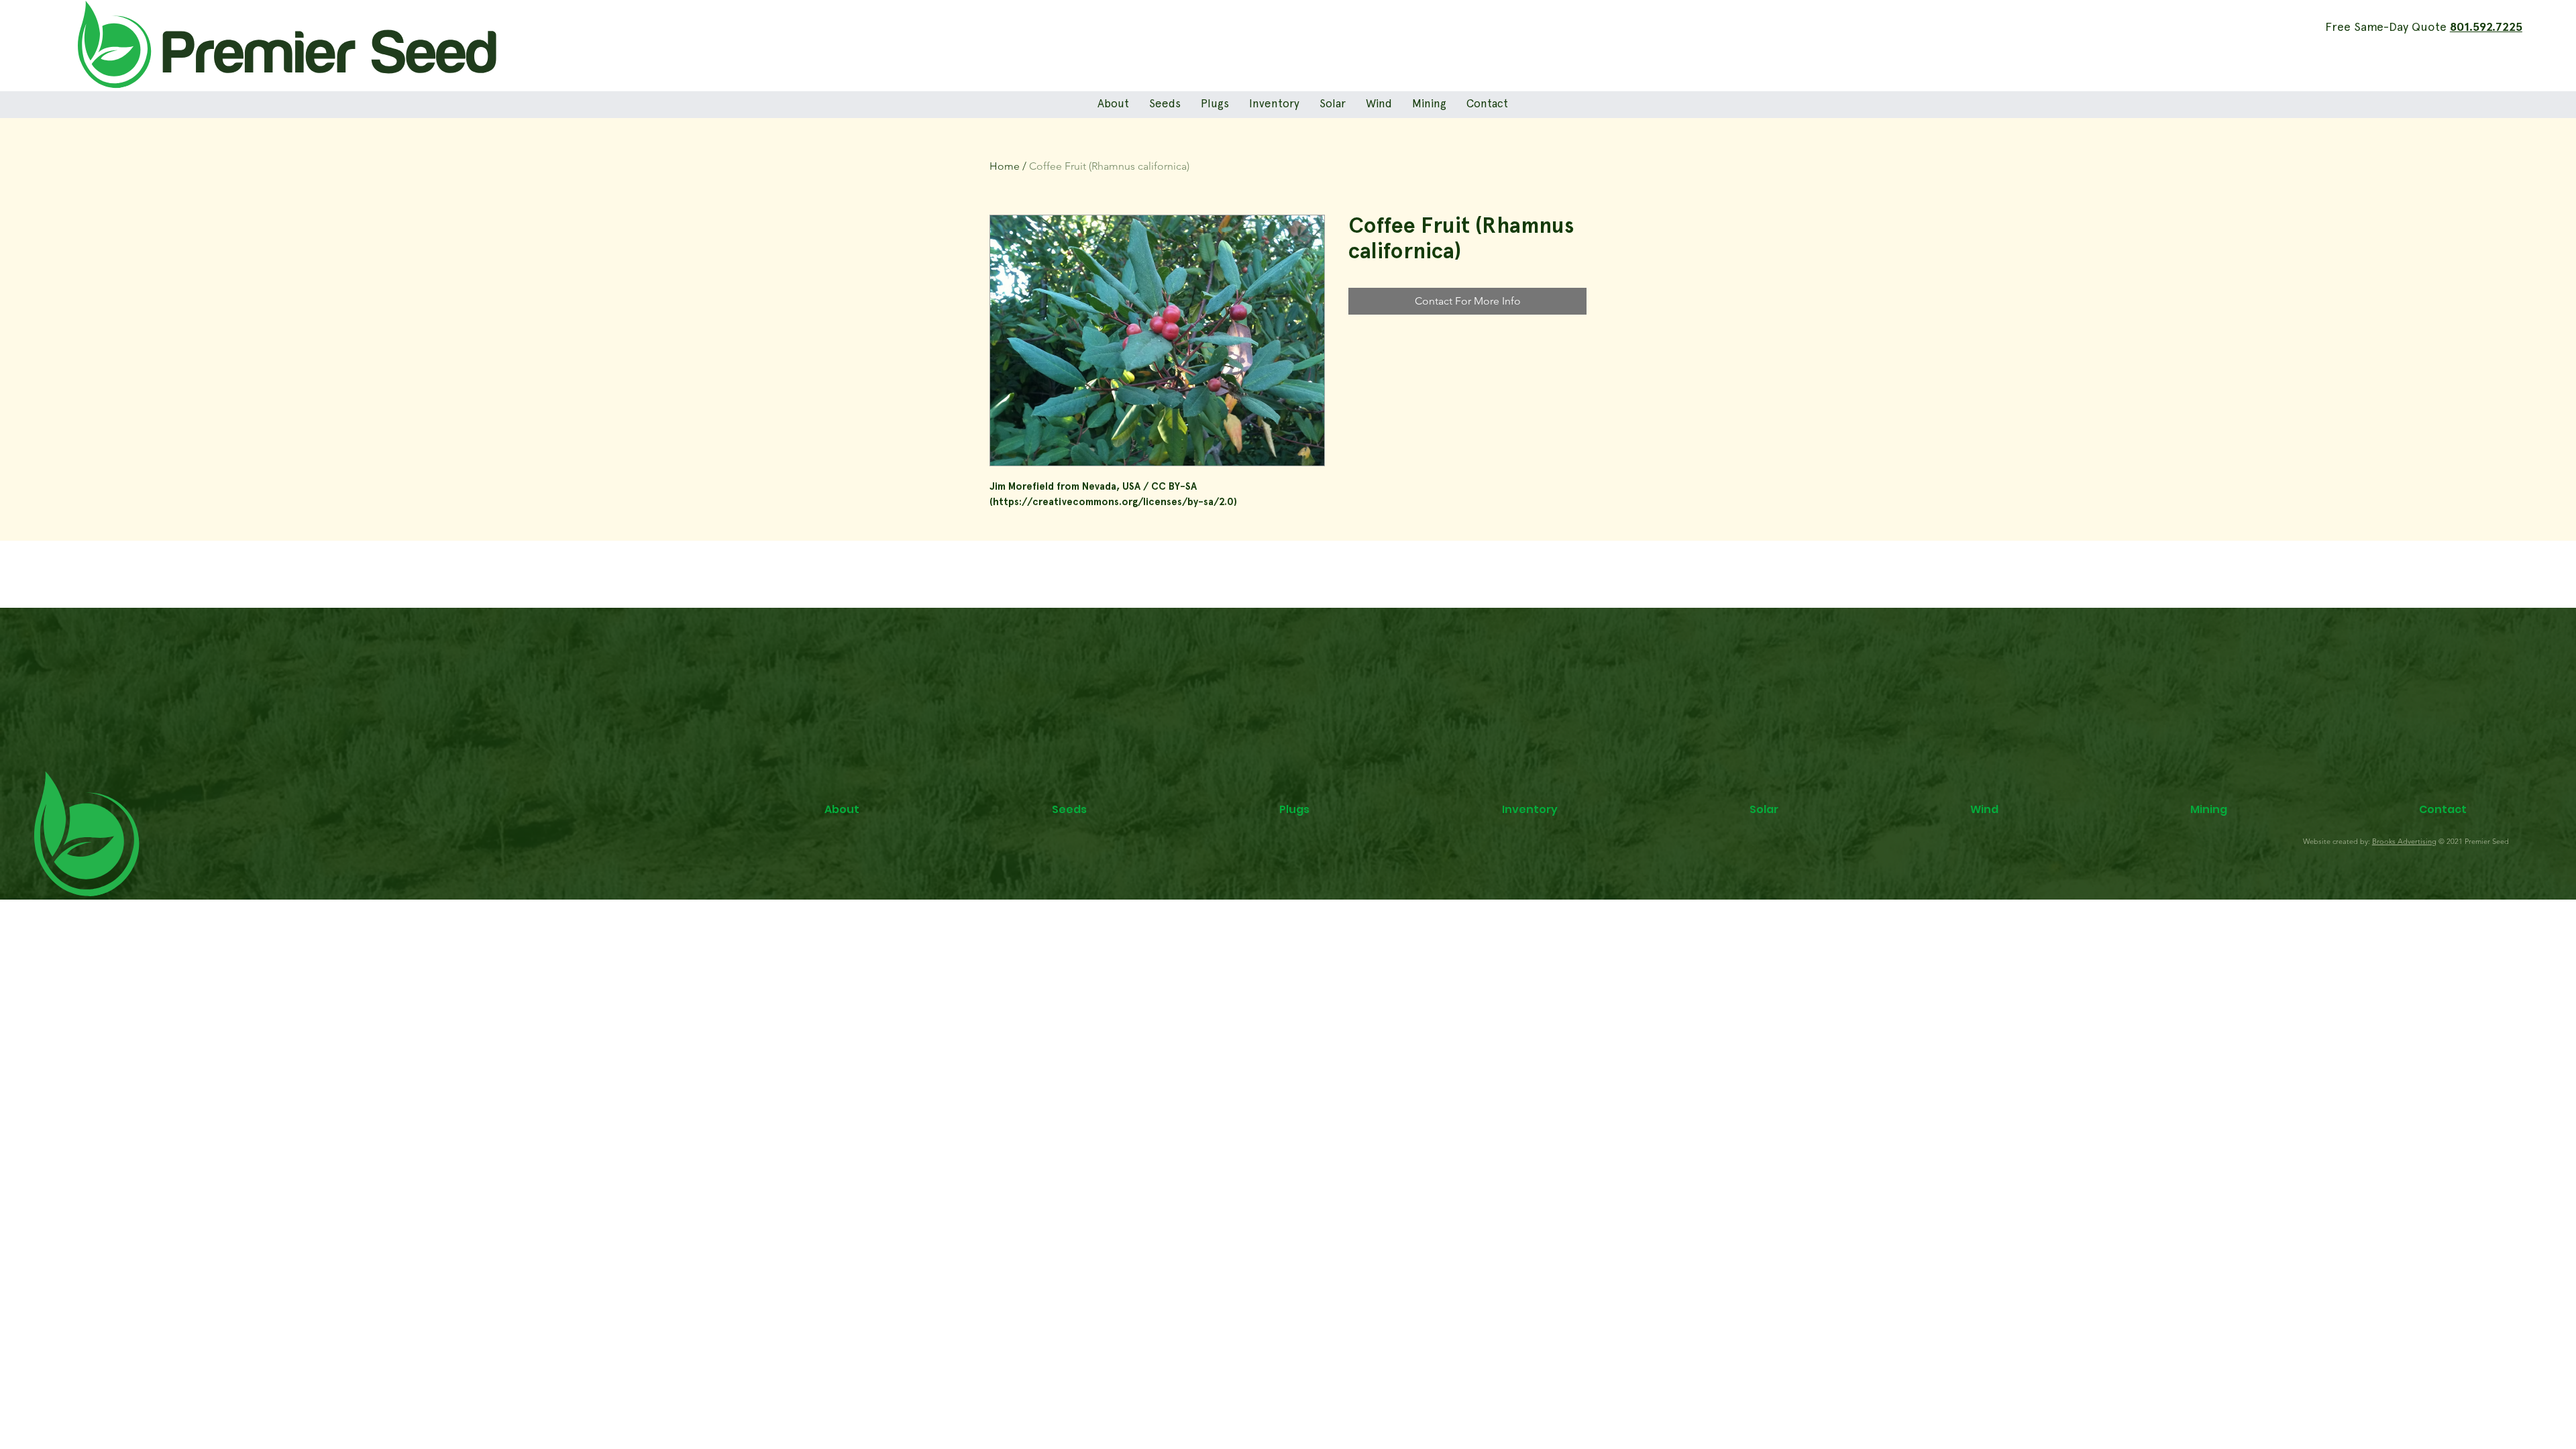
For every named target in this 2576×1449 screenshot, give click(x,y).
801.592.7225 (2486, 28)
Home (1005, 166)
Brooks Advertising (2404, 841)
